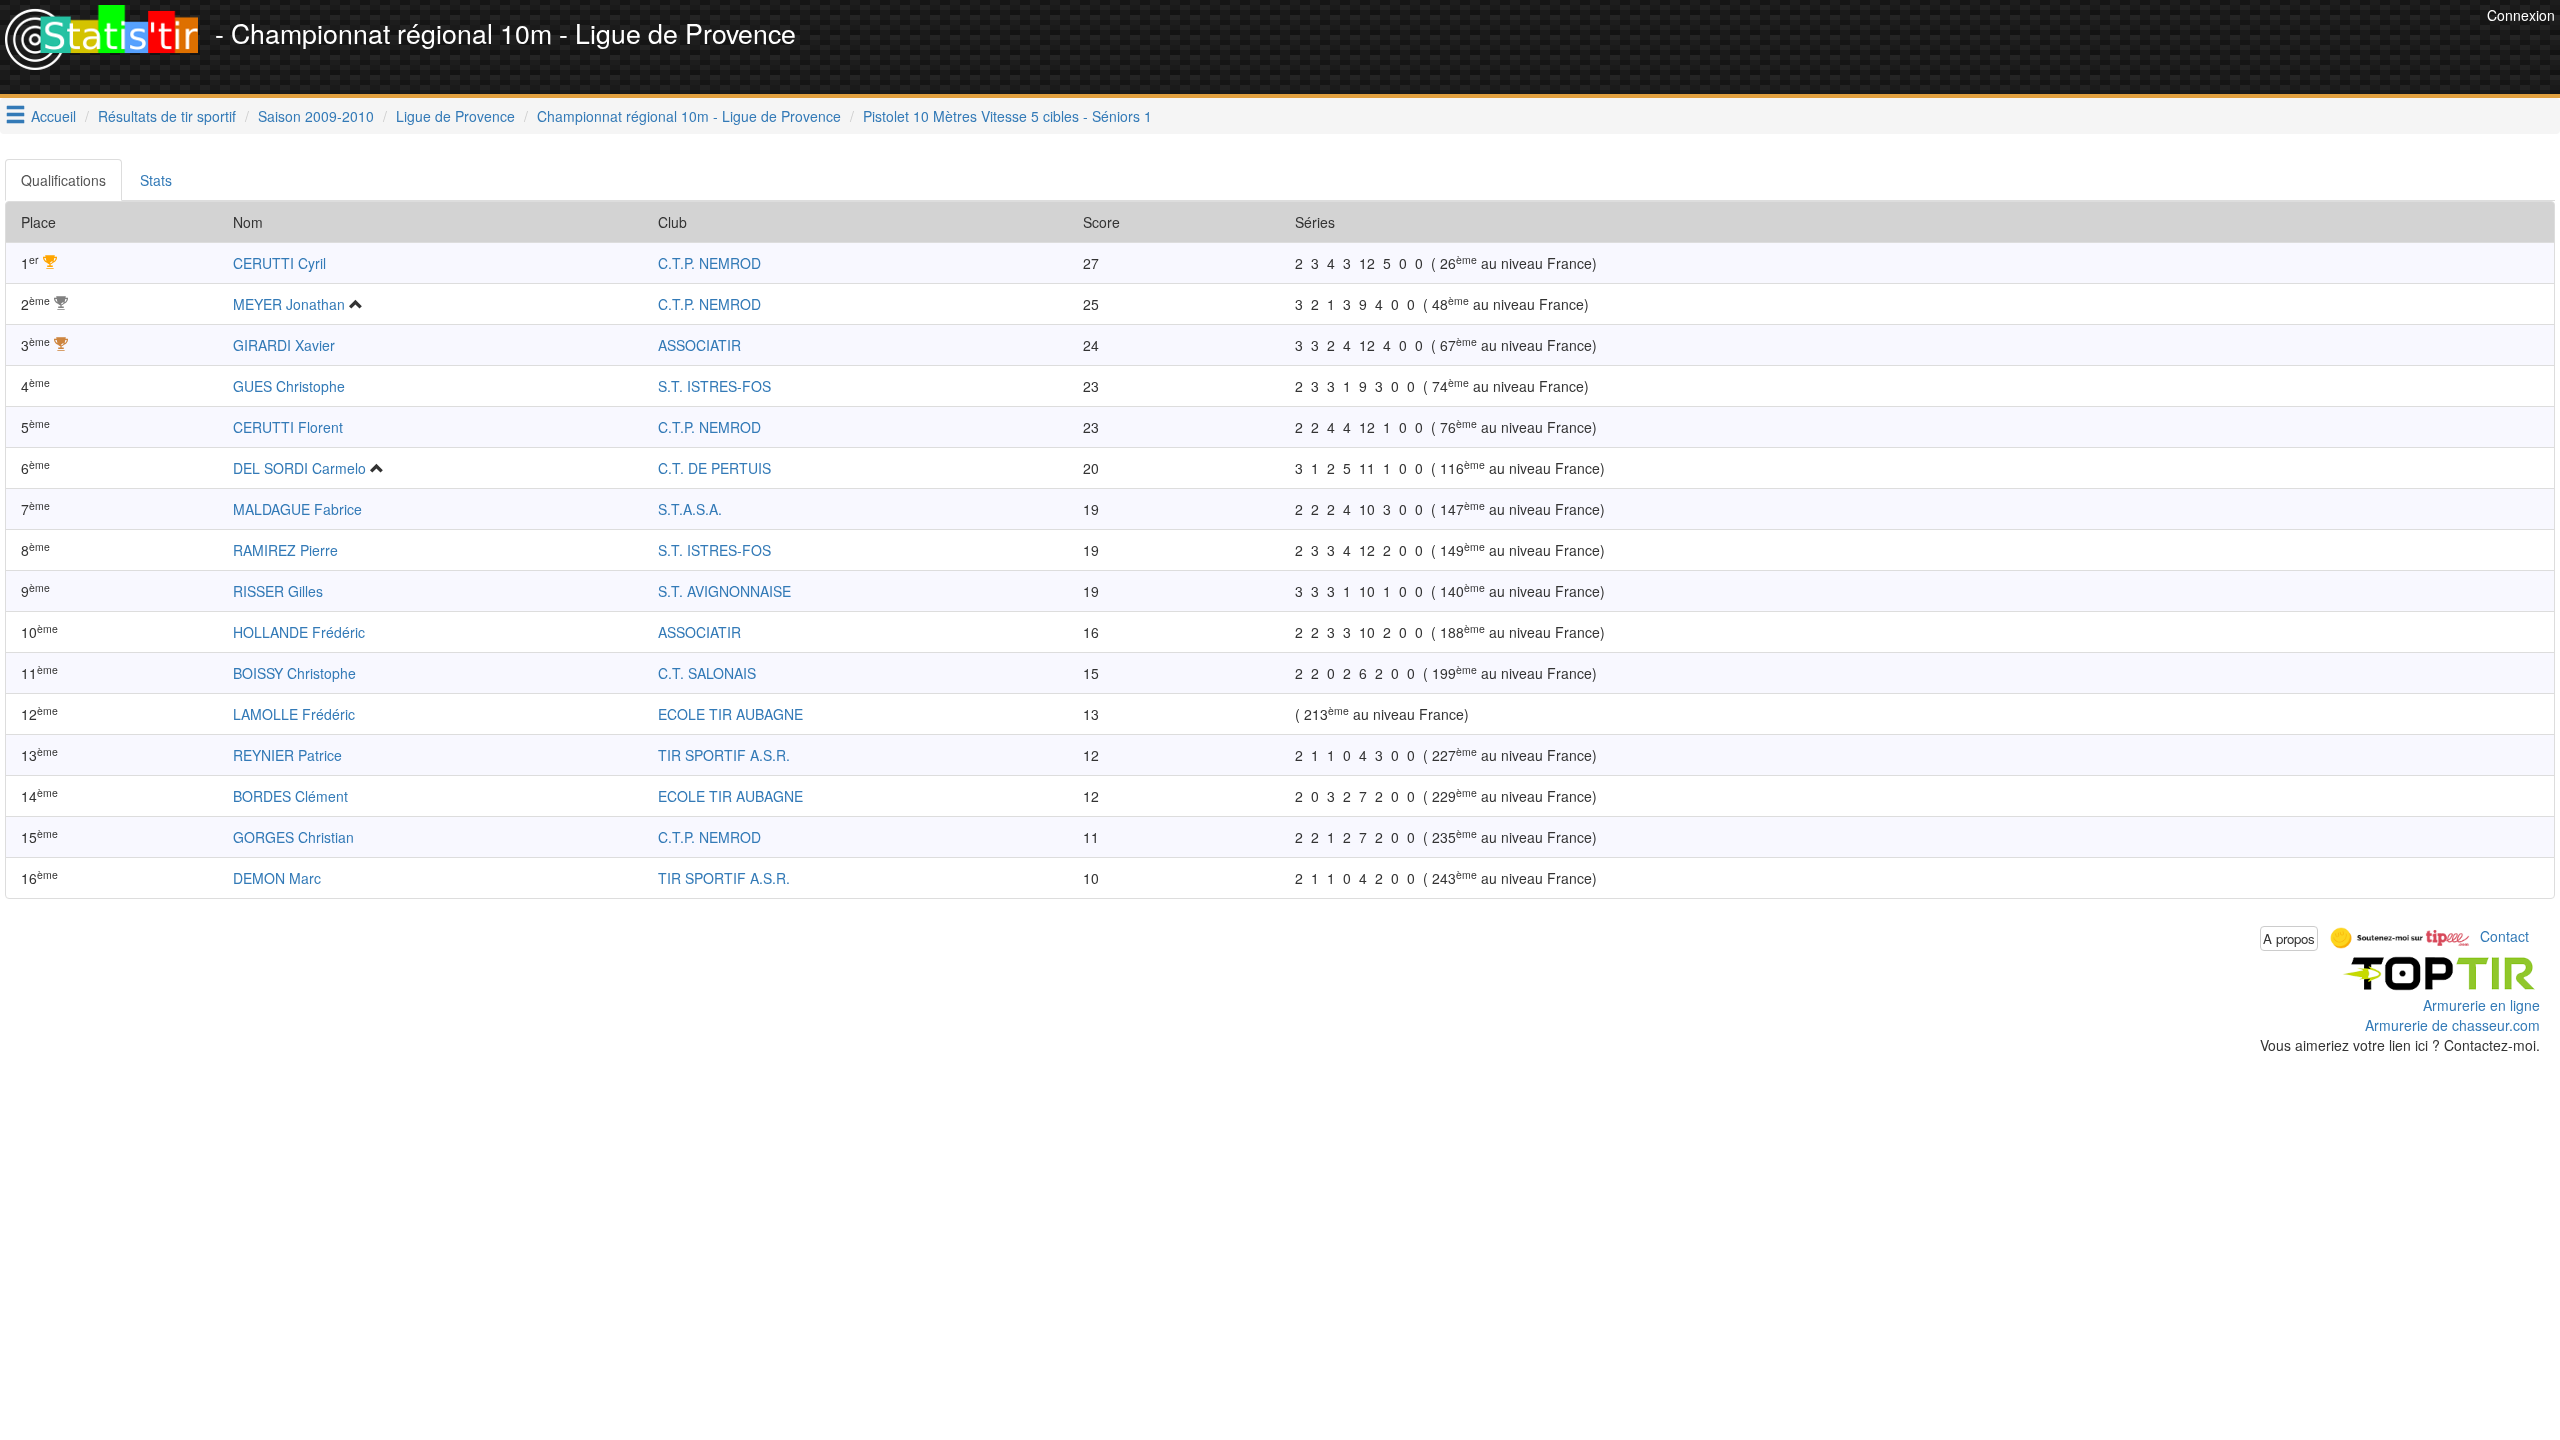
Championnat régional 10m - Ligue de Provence (689, 116)
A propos (2289, 938)
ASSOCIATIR (699, 345)
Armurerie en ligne (2481, 1005)
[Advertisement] (2118, 50)
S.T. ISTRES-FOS (714, 386)
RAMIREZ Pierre (285, 550)
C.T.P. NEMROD (709, 263)
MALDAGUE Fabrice (297, 509)
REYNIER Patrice (287, 755)
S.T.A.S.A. (690, 509)
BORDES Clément (290, 796)
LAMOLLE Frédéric (294, 714)
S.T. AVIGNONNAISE (724, 591)
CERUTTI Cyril (279, 263)
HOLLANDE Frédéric (299, 632)
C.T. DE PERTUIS (714, 468)
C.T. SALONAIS (707, 673)
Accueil (53, 116)
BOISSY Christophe (294, 673)
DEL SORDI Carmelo (299, 468)
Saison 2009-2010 (316, 116)
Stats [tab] (156, 180)
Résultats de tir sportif (167, 116)
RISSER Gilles (278, 591)
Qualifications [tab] (63, 180)
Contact (2504, 936)
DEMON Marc (277, 878)
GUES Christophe (289, 386)
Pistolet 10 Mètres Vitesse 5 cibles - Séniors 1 (1007, 116)
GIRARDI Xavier (284, 345)
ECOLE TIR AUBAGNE (730, 714)
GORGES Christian (293, 837)
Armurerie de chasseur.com (2452, 1025)
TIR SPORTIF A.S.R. (724, 755)
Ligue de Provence (455, 116)
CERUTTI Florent (288, 427)
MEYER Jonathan (289, 304)
